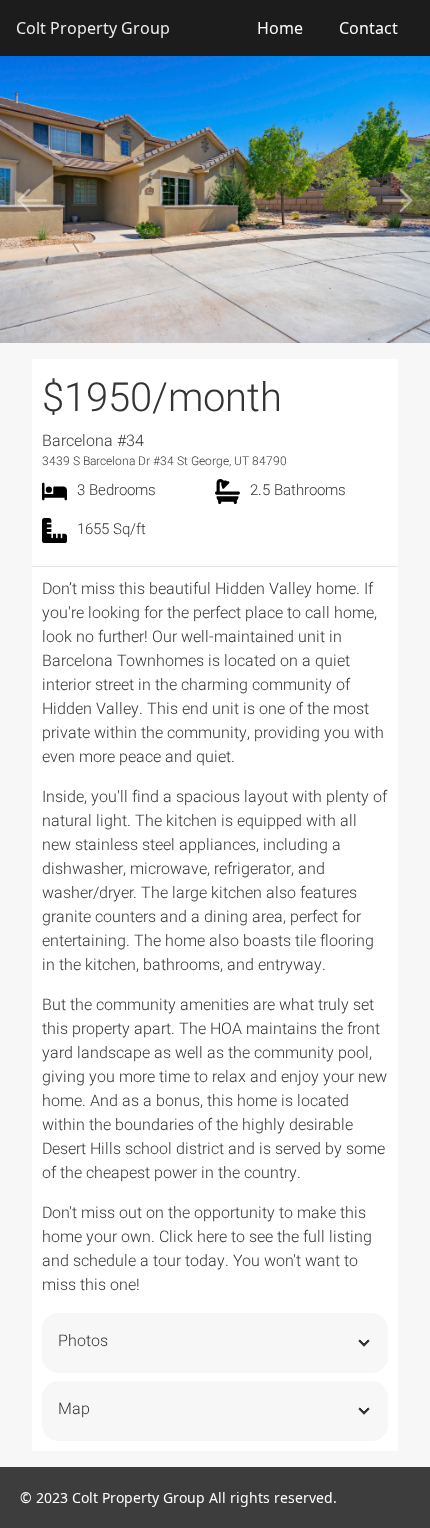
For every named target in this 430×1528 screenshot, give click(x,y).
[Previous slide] (32, 200)
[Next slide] (398, 200)
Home (280, 28)
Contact (368, 28)
